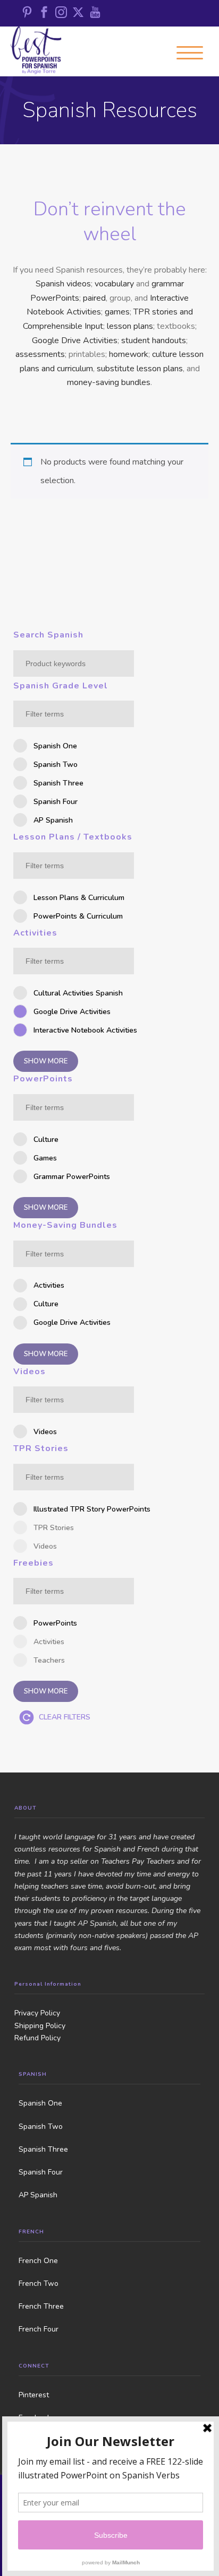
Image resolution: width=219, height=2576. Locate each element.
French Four (39, 2329)
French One (38, 2261)
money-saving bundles (109, 382)
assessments (40, 354)
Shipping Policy (40, 2026)
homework (129, 354)
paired (94, 298)
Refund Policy (37, 2038)
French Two (39, 2284)
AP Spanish (38, 2195)
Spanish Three (43, 2149)
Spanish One (40, 2103)
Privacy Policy (37, 2013)
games (117, 312)
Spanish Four (41, 2172)
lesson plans (130, 326)
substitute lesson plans (140, 369)
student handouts (154, 340)
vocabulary (114, 284)
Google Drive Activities (75, 340)
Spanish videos (63, 284)
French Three (41, 2306)
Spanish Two (41, 2127)
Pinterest (34, 2395)
